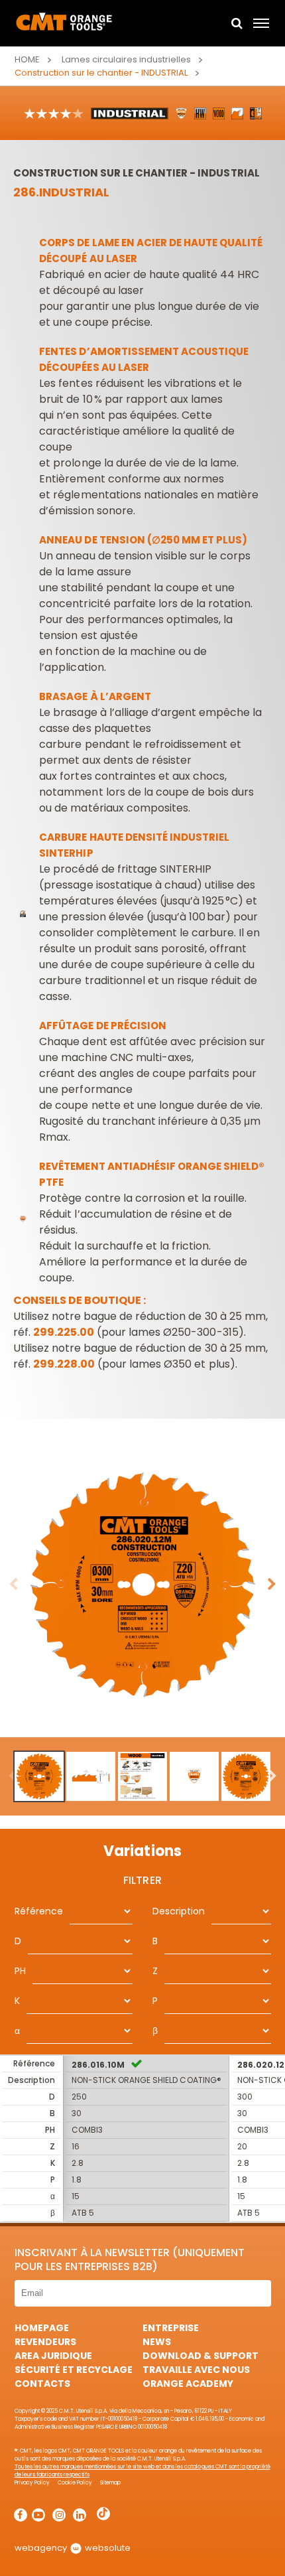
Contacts (42, 2384)
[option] (142, 1585)
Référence (39, 1911)
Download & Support (200, 2356)
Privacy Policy (32, 2483)
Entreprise (171, 2328)
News (157, 2342)
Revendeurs (45, 2342)
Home (27, 59)
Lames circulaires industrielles (126, 59)
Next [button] (272, 1585)
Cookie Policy (75, 2483)
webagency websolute (73, 2548)
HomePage (42, 2328)
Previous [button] (13, 1585)
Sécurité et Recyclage (74, 2370)
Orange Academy (188, 2384)
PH (20, 1971)
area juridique (53, 2356)
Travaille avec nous (196, 2370)
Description (179, 1911)
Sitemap (110, 2483)
